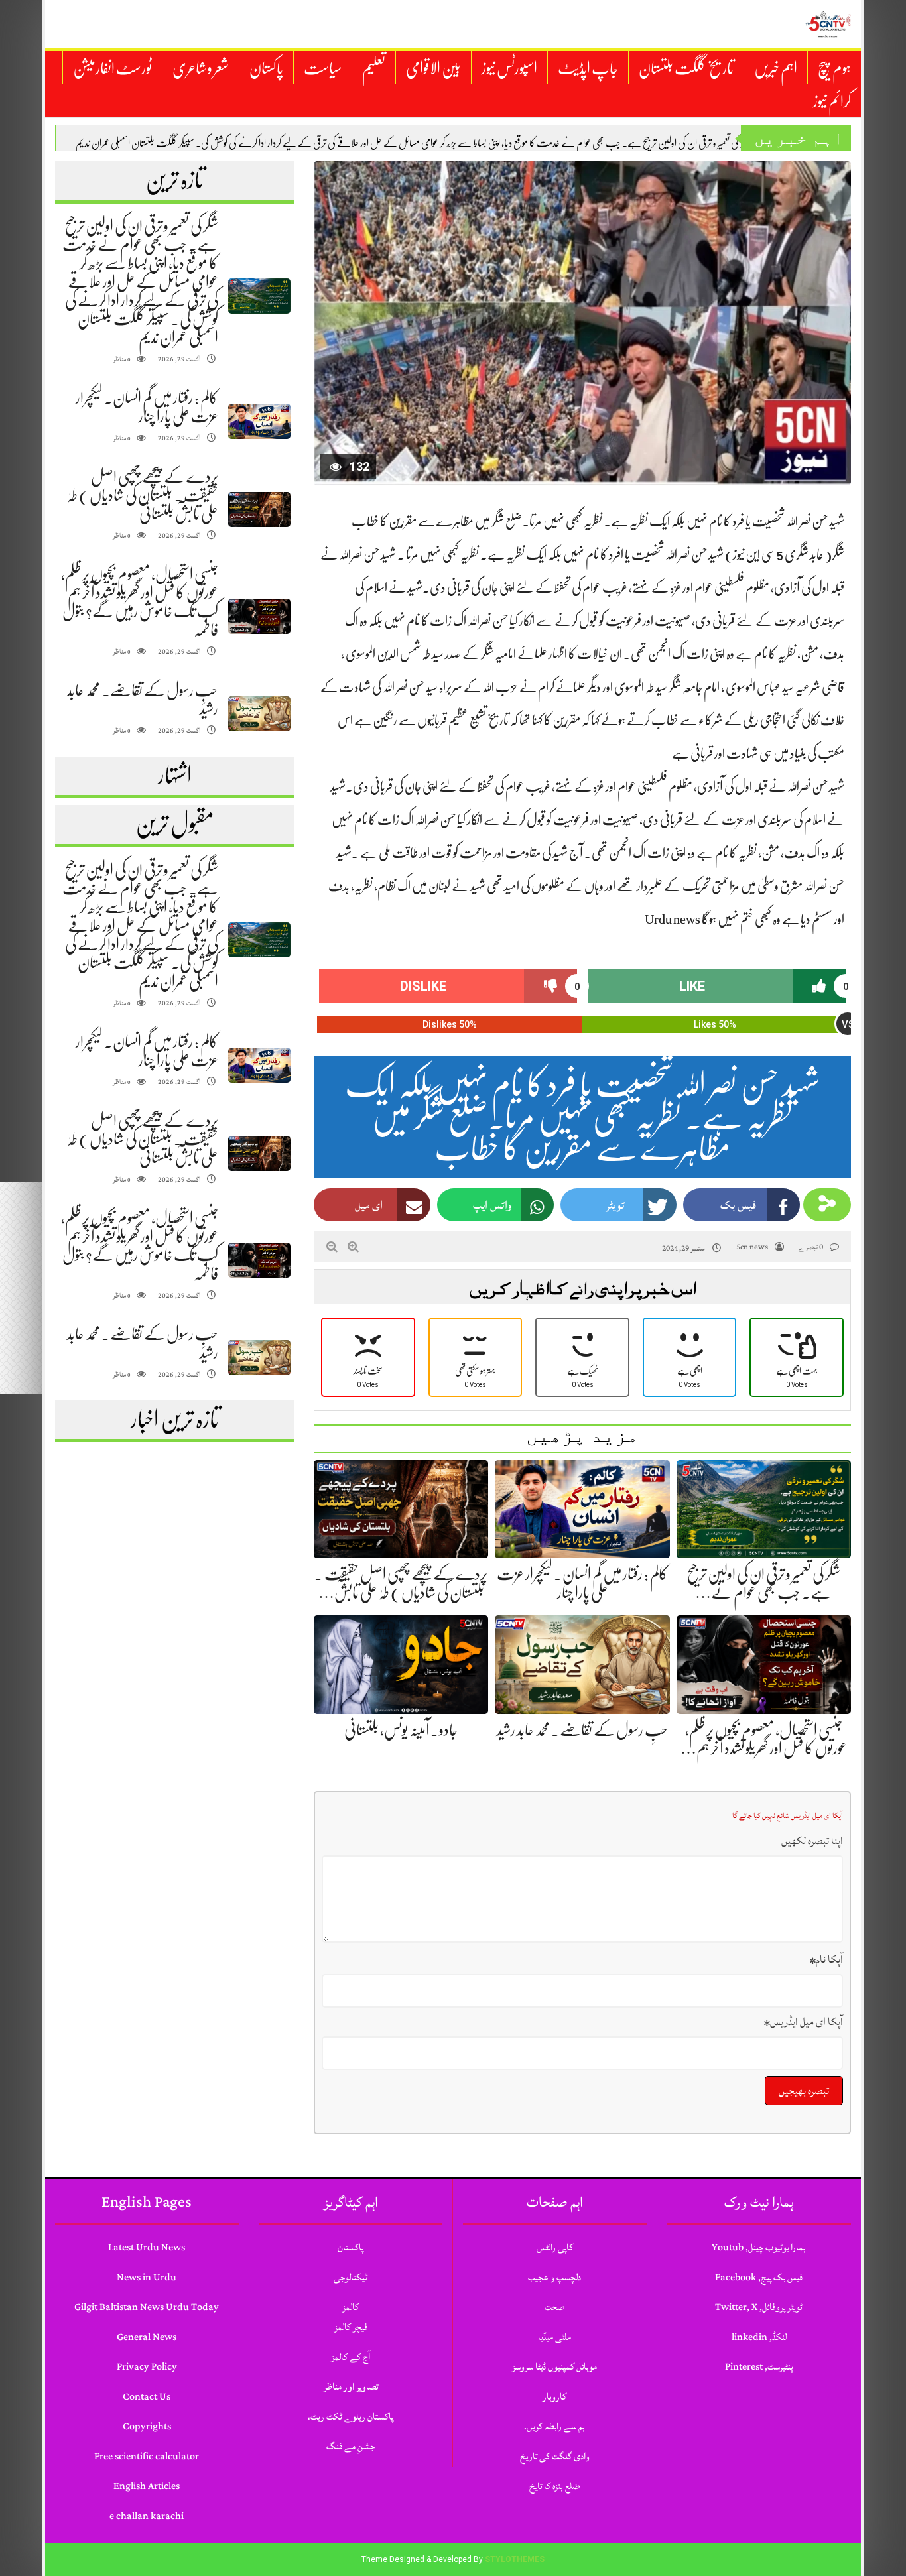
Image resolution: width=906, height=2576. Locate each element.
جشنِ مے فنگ (351, 2446)
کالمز (351, 2307)
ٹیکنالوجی (351, 2277)
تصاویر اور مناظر (351, 2387)
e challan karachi (147, 2516)
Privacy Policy (147, 2367)
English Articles (147, 2486)
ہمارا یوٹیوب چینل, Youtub (759, 2247)
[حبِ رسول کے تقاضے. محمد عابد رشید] (259, 714)
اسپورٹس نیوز (509, 68)
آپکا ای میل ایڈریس (804, 2022)
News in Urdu (147, 2277)
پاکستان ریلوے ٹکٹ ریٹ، (351, 2417)
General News (147, 2337)
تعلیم (374, 68)
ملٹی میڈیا (554, 2337)
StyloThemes (515, 2559)
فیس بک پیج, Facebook (759, 2277)
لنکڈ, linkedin (759, 2337)
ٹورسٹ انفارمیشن (112, 68)
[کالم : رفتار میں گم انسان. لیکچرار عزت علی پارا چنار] (259, 421)
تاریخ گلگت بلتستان (686, 68)
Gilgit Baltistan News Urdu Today (147, 2307)
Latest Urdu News (147, 2247)
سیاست (323, 68)
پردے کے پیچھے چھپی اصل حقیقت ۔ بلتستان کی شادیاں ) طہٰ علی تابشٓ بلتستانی (143, 495)
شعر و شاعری (201, 68)
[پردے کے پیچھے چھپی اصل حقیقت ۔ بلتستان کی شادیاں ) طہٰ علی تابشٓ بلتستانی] (259, 510)
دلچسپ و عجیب (554, 2277)
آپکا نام (826, 1959)
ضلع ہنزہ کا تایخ (554, 2486)
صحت (554, 2307)
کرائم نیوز (832, 101)
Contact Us (147, 2397)
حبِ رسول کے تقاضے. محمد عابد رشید (582, 1730)
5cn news (752, 1247)
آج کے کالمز (351, 2357)
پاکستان (266, 68)
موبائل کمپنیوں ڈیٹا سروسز (554, 2367)
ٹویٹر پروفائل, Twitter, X (759, 2307)
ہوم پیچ (834, 68)
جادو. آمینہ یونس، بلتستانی (401, 1730)
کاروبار (554, 2397)
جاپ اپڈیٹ (588, 68)
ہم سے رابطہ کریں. (554, 2426)
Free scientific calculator (147, 2456)
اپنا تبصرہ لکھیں (812, 1841)
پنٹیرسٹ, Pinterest (759, 2367)
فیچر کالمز (351, 2327)
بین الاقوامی (433, 68)
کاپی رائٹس (555, 2247)
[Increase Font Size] (353, 1247)
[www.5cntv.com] (828, 24)
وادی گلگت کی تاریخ (555, 2456)
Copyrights (147, 2426)
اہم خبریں (776, 68)
